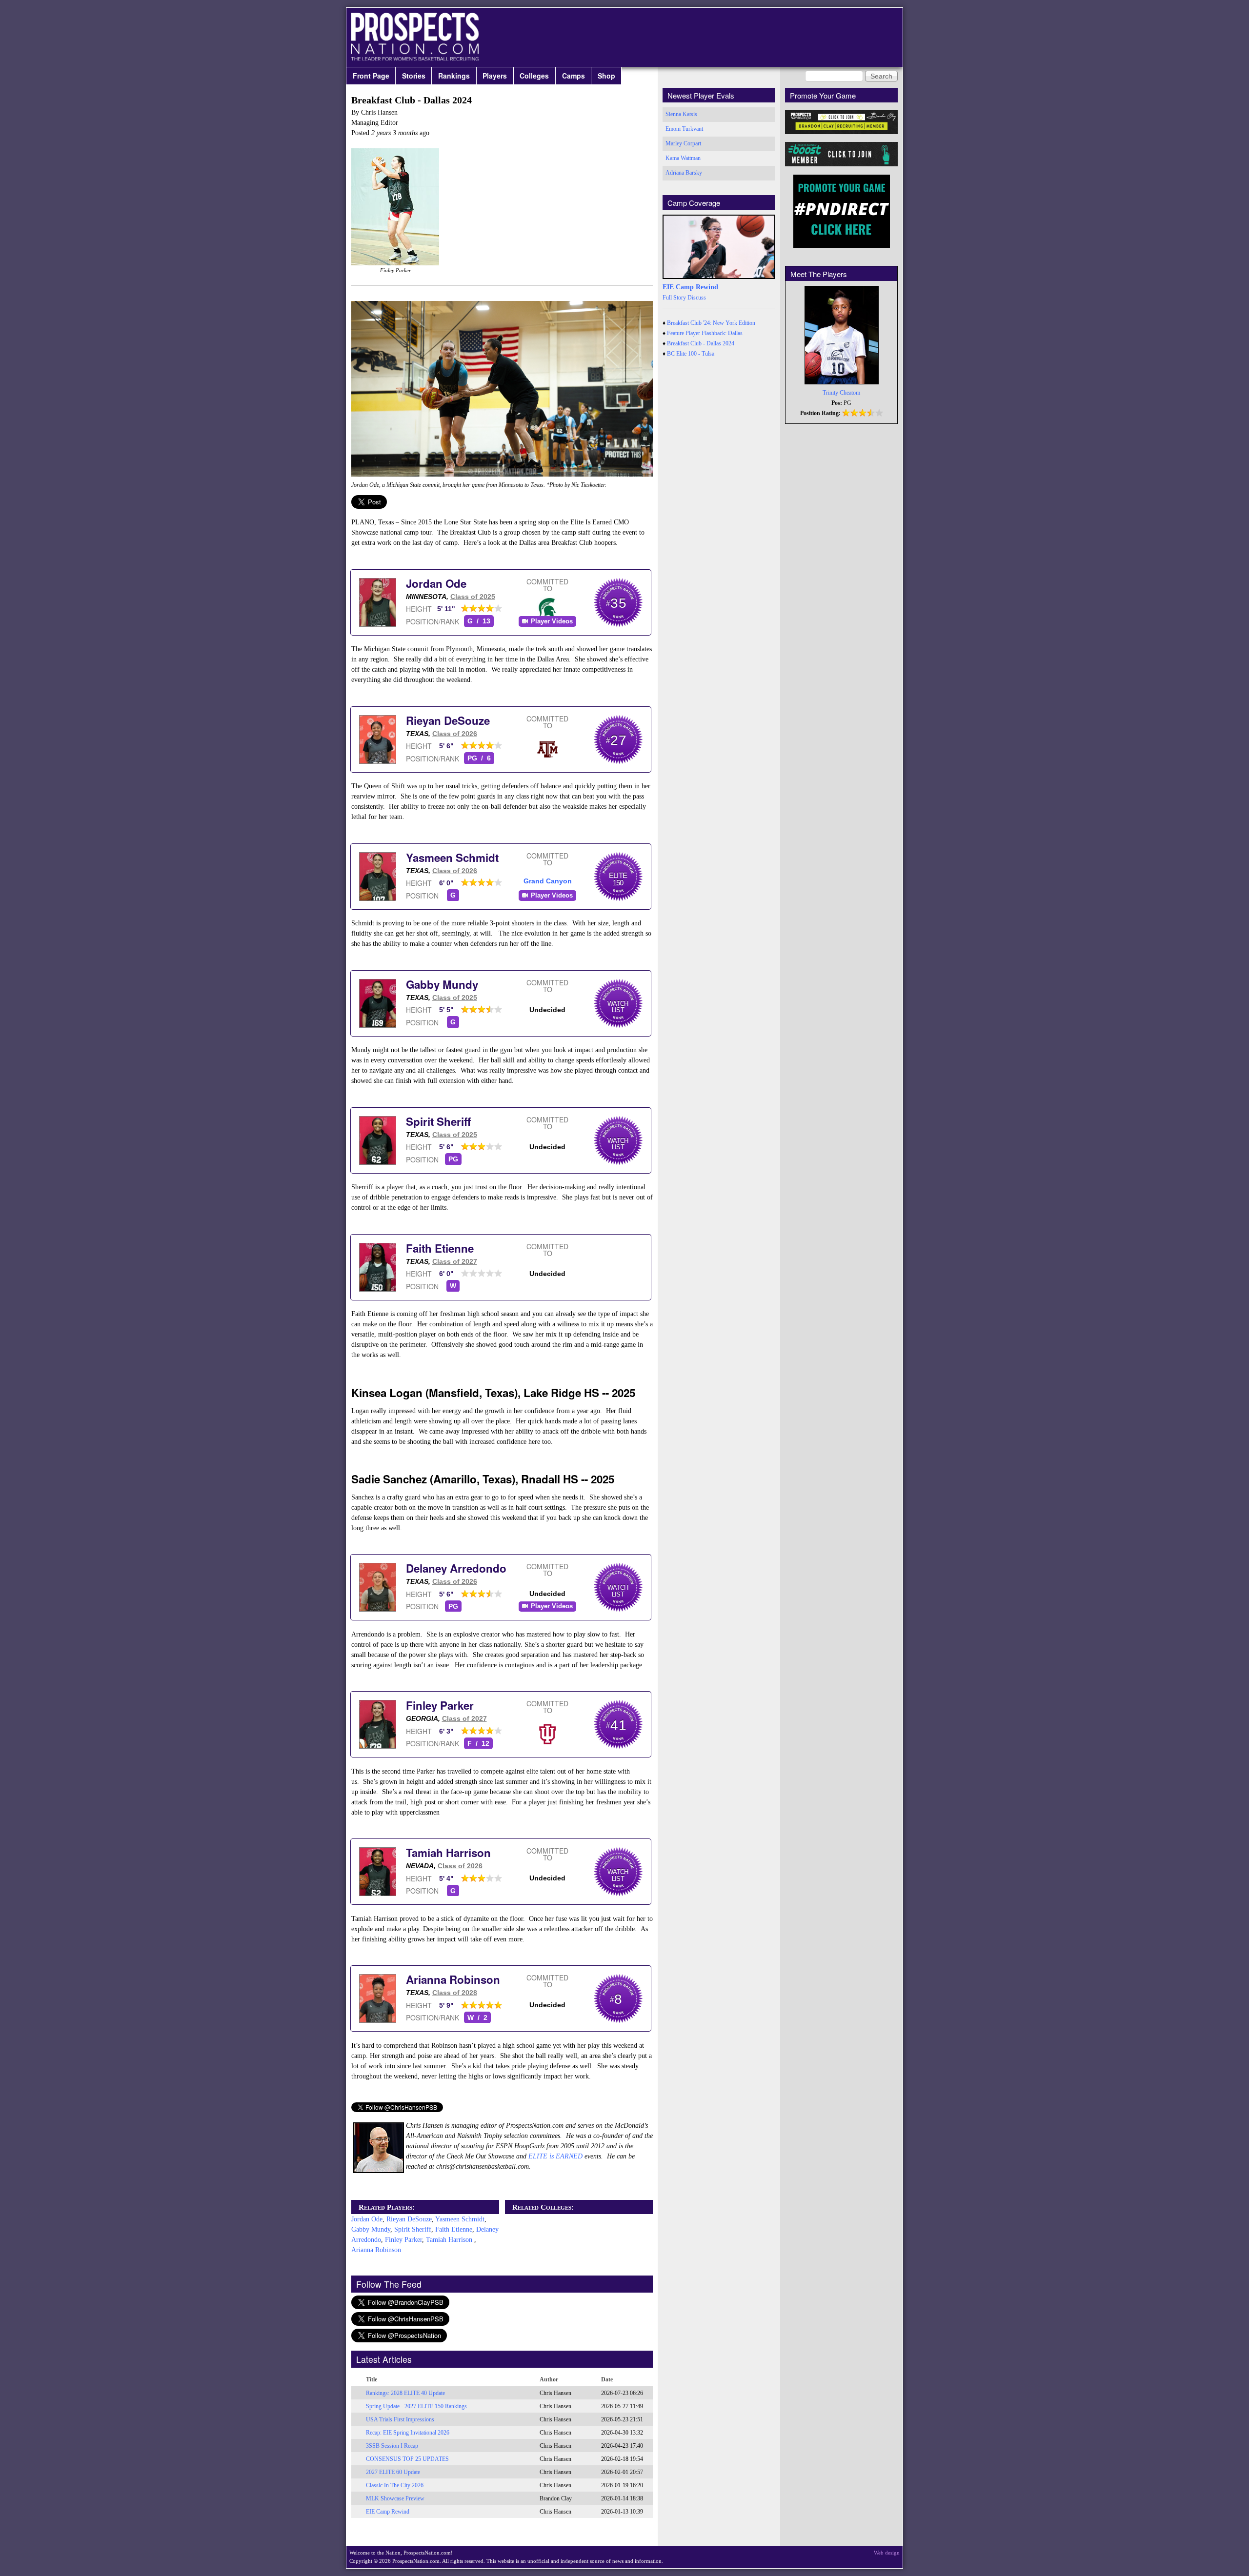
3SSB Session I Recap (392, 2446)
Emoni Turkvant (684, 129)
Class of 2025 (473, 597)
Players (495, 76)
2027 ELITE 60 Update (393, 2472)
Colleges (534, 76)
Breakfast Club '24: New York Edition (711, 323)
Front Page (371, 76)
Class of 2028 (455, 1993)
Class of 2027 (455, 1261)
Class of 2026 (455, 734)
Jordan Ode (436, 583)
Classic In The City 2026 (395, 2485)
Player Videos (552, 621)
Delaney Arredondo (456, 1568)
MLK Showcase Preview (395, 2498)
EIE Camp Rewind (388, 2512)
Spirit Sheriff (438, 1121)
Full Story (674, 298)
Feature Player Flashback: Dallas (705, 333)
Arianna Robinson (453, 1979)
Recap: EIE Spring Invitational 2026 (408, 2433)
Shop (606, 76)
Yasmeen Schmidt (452, 858)
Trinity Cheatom (841, 393)
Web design (887, 2553)
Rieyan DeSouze (448, 720)
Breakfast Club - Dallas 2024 (701, 343)
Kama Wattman (683, 158)
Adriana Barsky (684, 173)
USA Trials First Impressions (400, 2419)
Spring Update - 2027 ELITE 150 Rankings (416, 2406)
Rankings (454, 76)
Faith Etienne (440, 1248)
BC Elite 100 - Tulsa (691, 354)
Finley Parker (440, 1705)
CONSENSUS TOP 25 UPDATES (407, 2459)
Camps (574, 76)
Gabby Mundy (442, 984)
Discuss (697, 298)
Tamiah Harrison (448, 1853)
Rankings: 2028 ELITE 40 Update (405, 2393)
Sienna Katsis (681, 114)
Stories (414, 76)
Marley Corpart (683, 143)
